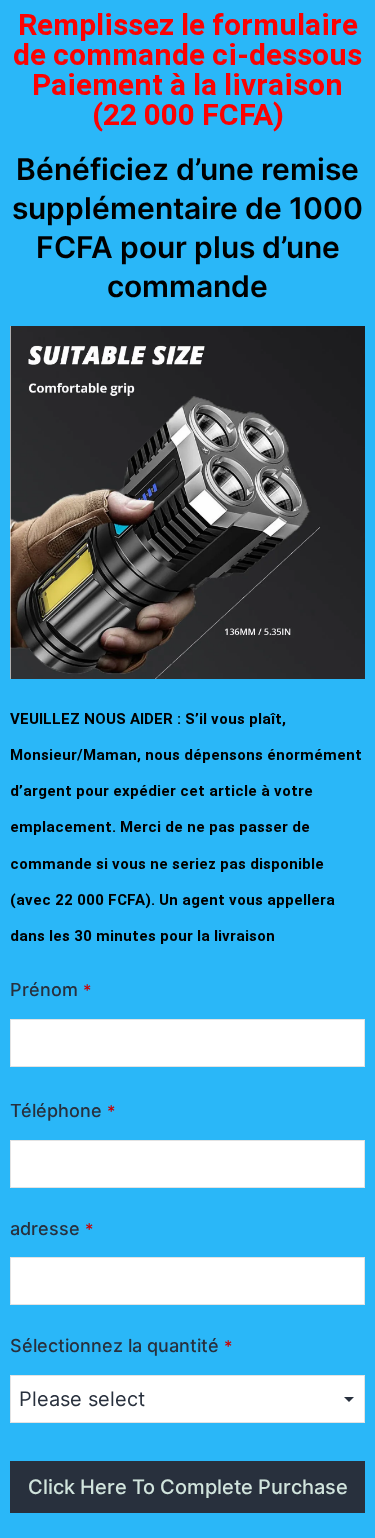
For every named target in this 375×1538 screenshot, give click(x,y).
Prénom (50, 989)
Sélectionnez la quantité (121, 1345)
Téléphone (62, 1110)
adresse (51, 1228)
